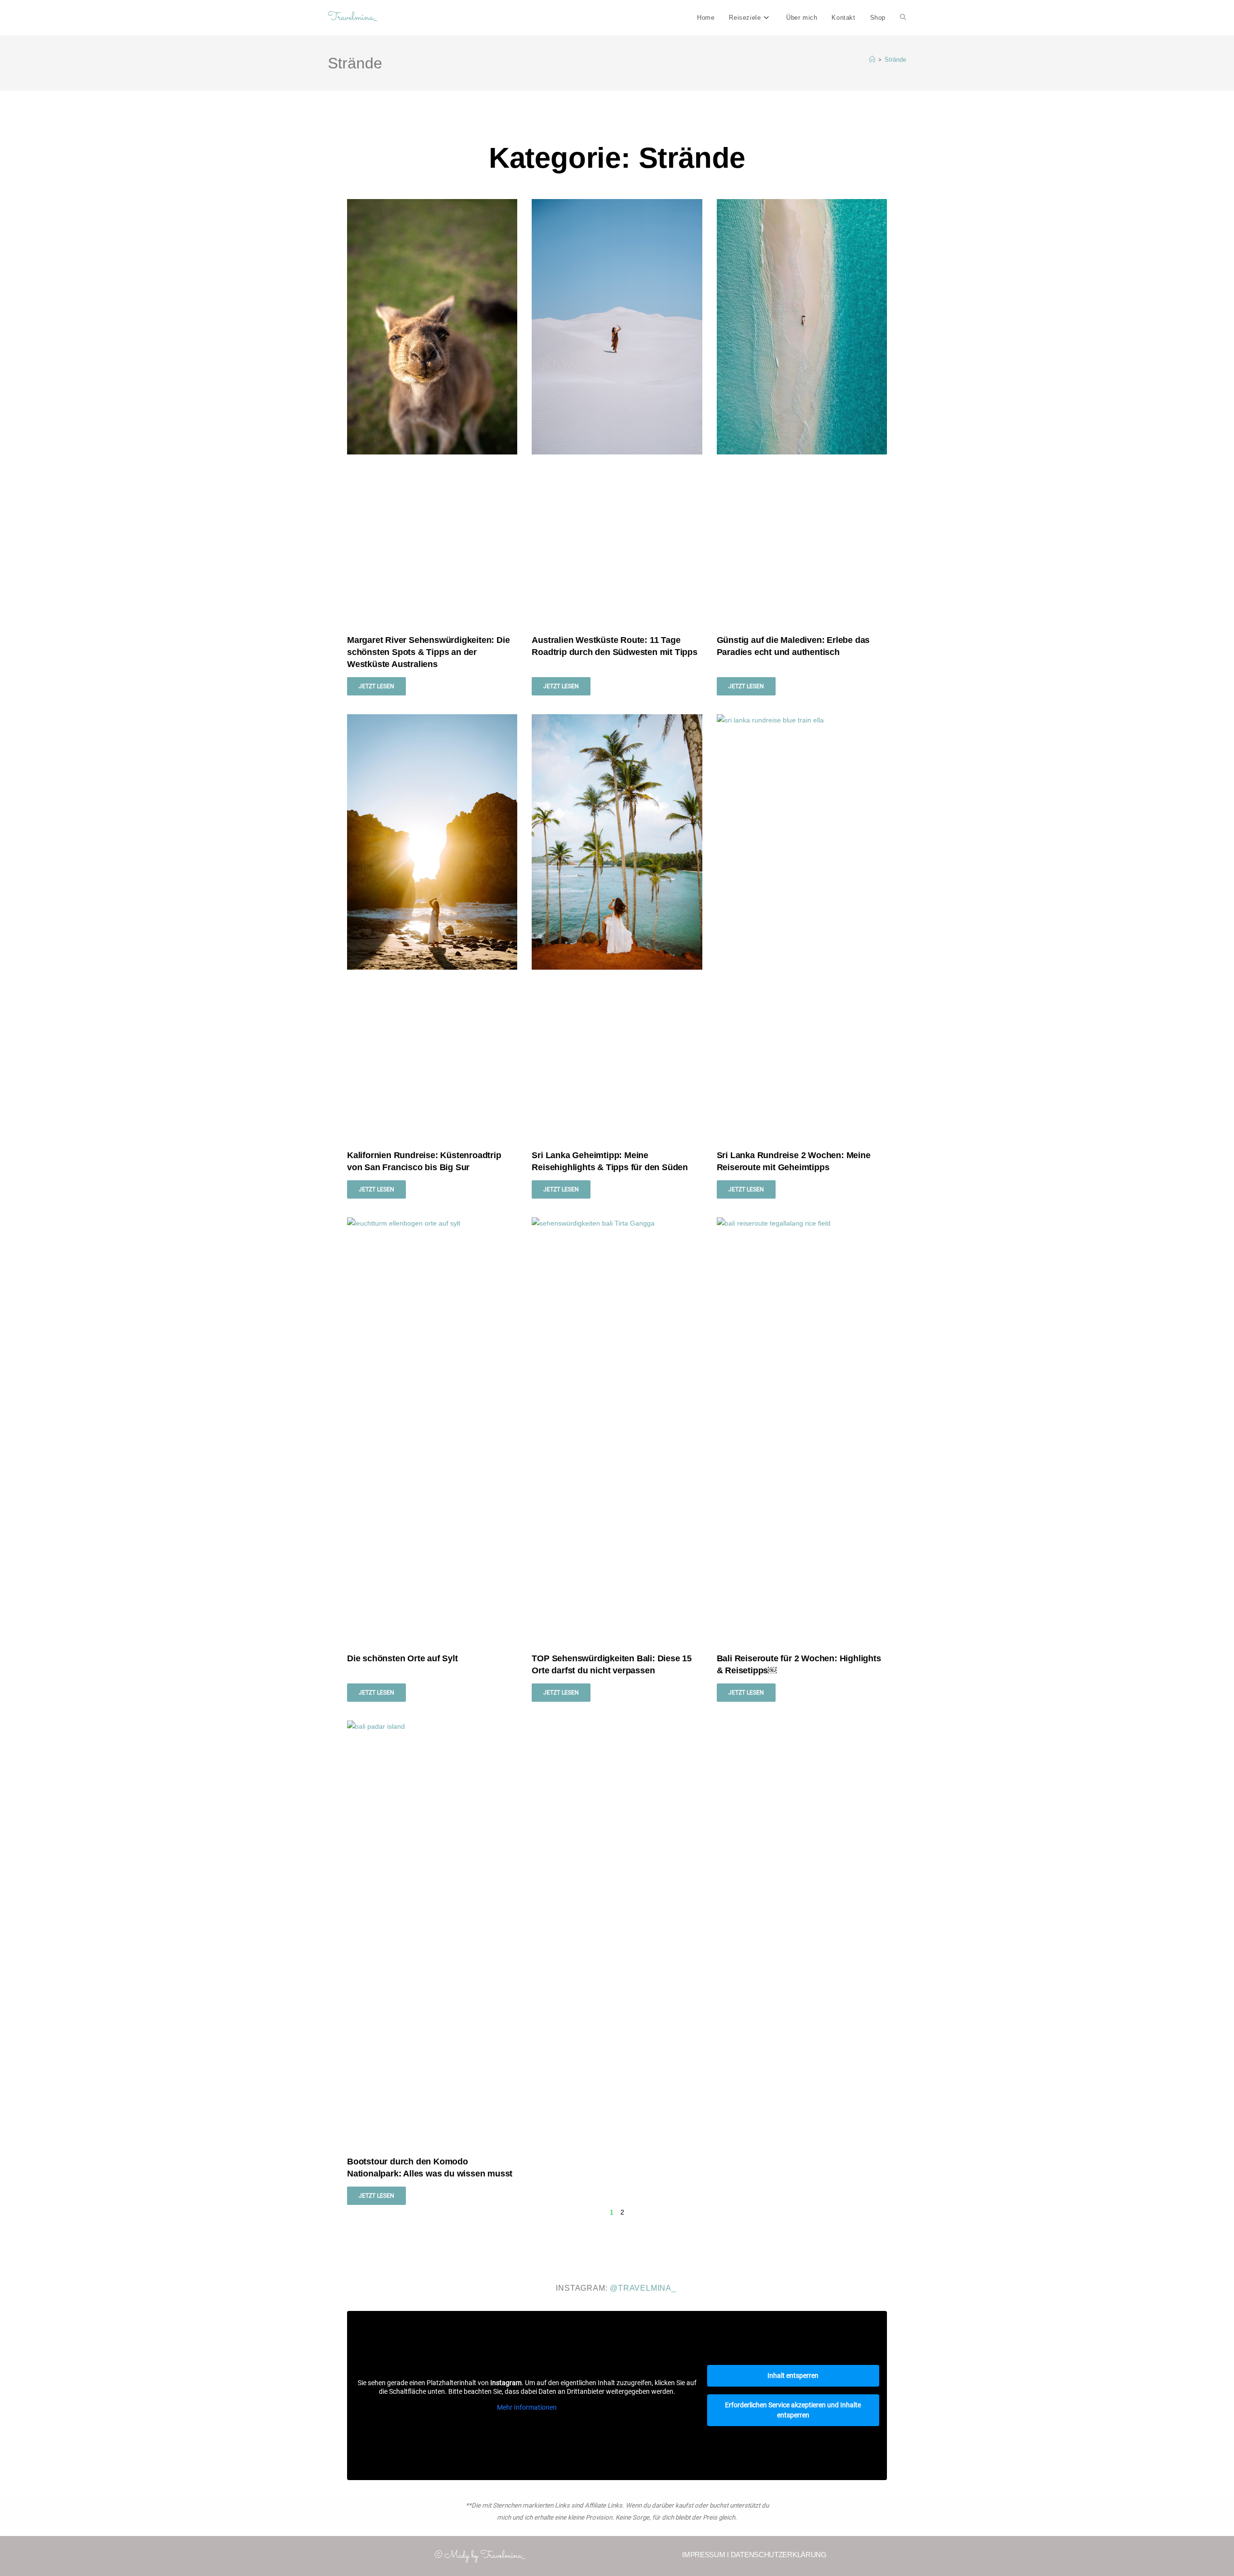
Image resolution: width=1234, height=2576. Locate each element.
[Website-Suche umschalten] (903, 18)
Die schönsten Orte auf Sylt (402, 1658)
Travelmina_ (352, 18)
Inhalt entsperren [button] (793, 2376)
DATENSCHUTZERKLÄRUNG (779, 2555)
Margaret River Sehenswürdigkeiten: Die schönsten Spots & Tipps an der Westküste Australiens (428, 652)
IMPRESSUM (704, 2555)
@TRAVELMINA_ (643, 2288)
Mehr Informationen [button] (527, 2407)
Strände (895, 60)
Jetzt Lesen (376, 686)
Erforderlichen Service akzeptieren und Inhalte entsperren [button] (793, 2410)
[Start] (872, 60)
